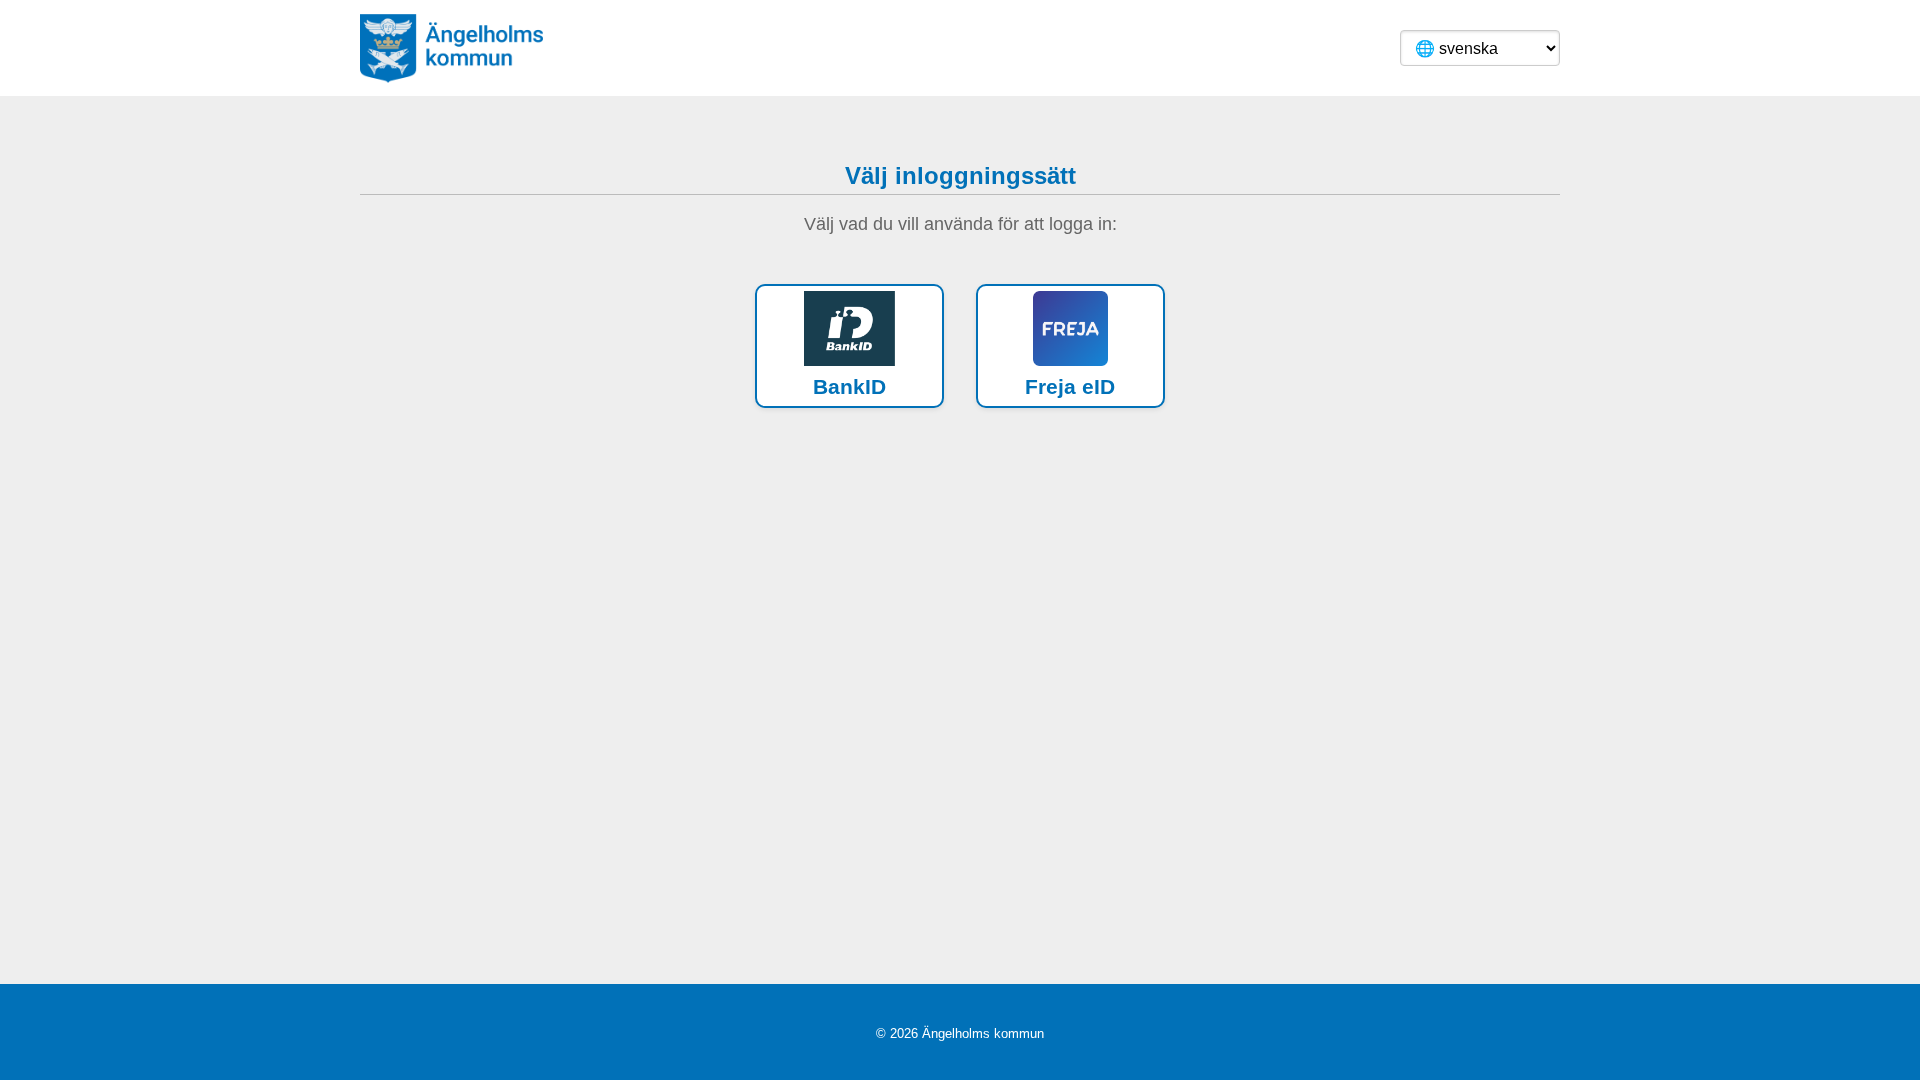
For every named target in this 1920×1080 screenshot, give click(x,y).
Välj (858, 345)
